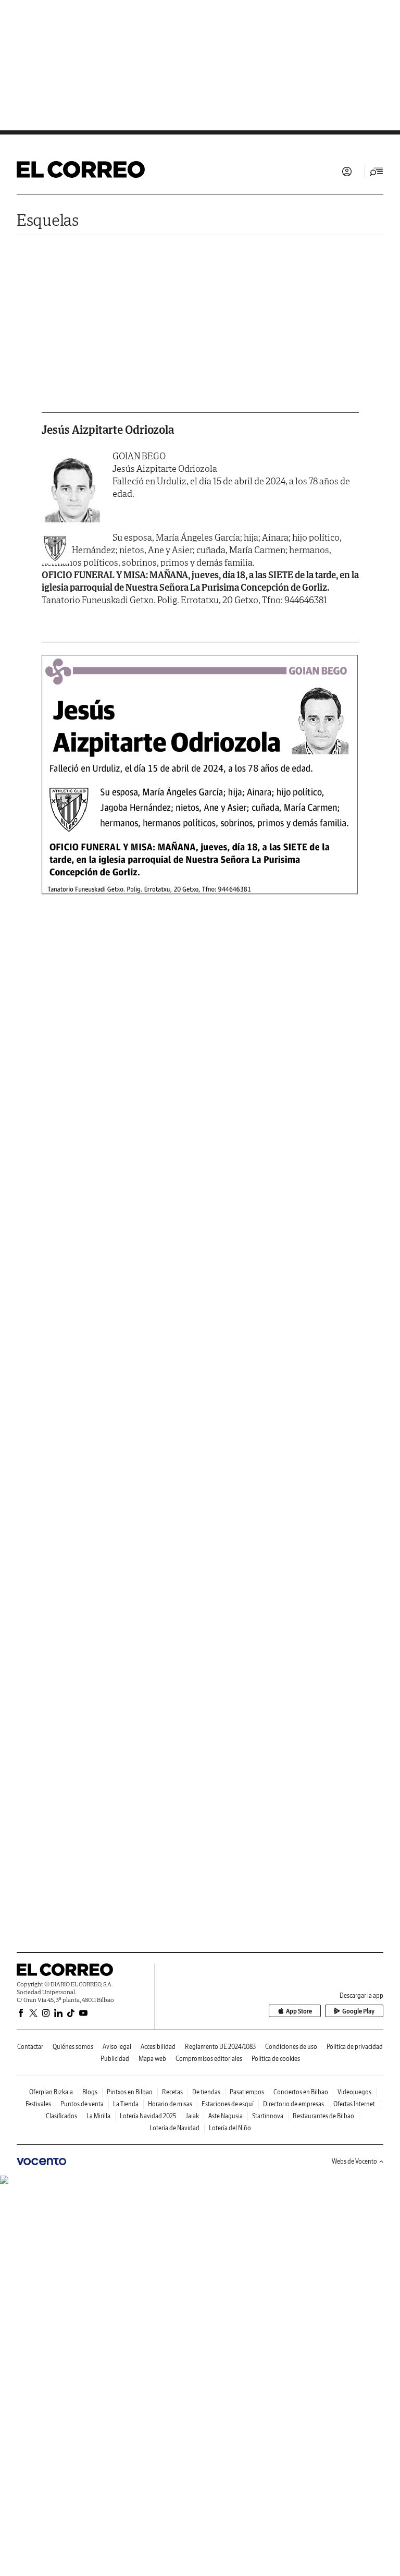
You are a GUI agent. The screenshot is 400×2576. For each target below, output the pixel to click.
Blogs (90, 2092)
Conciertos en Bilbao (301, 2092)
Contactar (30, 2047)
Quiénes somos (73, 2047)
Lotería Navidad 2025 (148, 2116)
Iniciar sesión (347, 172)
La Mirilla (98, 2116)
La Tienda (126, 2104)
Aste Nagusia (226, 2116)
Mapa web (152, 2059)
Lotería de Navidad (174, 2128)
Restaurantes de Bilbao (323, 2116)
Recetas (172, 2092)
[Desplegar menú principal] (377, 172)
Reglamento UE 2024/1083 (220, 2047)
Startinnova (268, 2116)
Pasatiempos (247, 2092)
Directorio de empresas (293, 2104)
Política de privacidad (355, 2047)
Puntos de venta (82, 2104)
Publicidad (115, 2059)
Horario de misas (170, 2104)
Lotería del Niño (230, 2128)
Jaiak (192, 2116)
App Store (299, 2011)
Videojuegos (354, 2092)
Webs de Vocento (354, 2161)
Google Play (358, 2011)
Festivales (38, 2104)
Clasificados (61, 2116)
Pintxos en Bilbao (130, 2092)
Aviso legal (117, 2047)
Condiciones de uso (291, 2047)
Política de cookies (276, 2059)
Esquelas (48, 220)
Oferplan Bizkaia (51, 2092)
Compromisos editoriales (209, 2059)
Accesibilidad (158, 2047)
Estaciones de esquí (228, 2104)
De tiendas (206, 2092)
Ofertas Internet (354, 2104)
